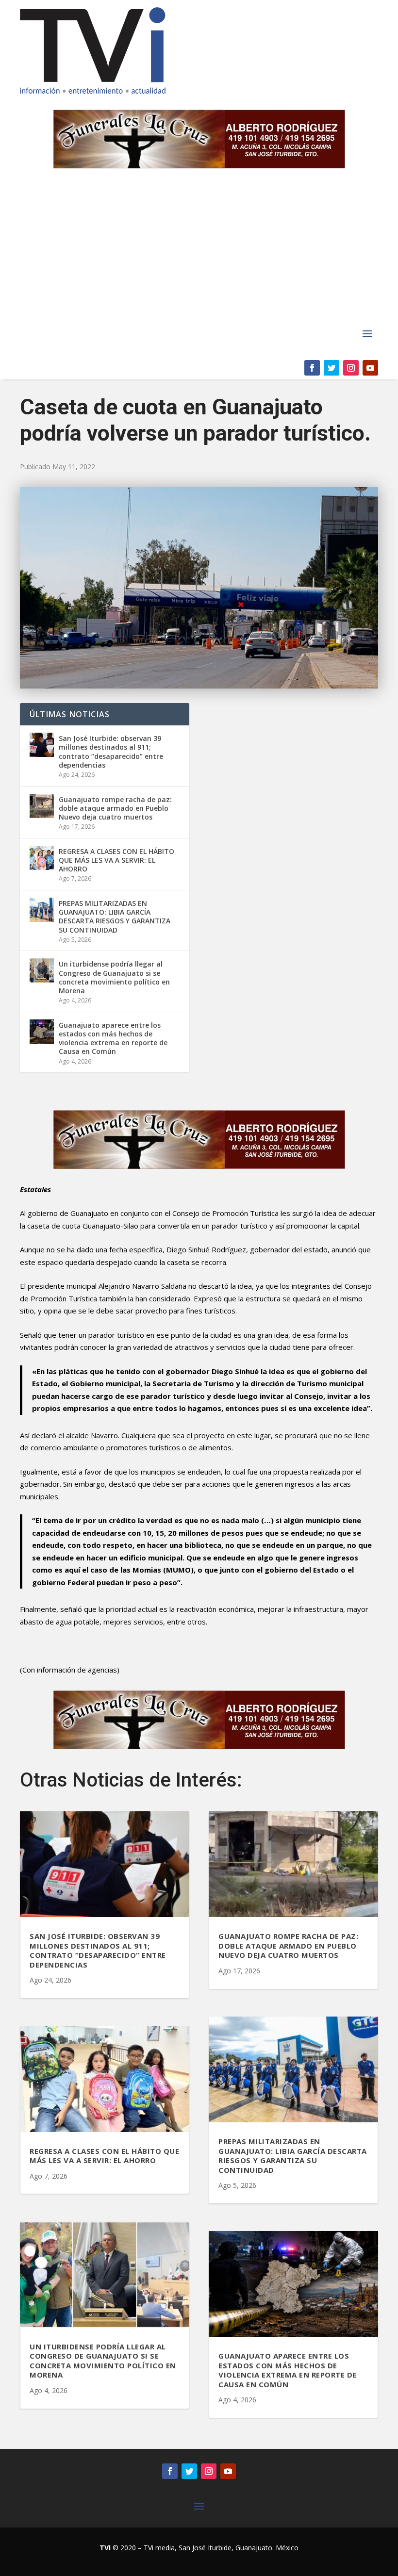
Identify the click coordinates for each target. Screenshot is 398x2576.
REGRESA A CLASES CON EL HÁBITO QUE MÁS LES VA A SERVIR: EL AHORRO (116, 860)
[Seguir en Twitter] (332, 368)
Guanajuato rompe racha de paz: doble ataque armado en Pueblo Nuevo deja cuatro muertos (115, 808)
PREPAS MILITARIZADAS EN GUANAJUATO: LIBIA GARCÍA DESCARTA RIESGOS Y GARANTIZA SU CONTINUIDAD (115, 917)
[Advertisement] (199, 252)
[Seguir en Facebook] (312, 368)
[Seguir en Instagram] (351, 368)
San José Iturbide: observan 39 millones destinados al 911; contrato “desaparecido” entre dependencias (111, 752)
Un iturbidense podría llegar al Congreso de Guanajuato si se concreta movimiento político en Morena (114, 977)
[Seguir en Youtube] (370, 368)
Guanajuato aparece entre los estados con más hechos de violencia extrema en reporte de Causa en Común (113, 1038)
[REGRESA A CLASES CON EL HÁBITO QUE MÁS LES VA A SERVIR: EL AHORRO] (42, 858)
